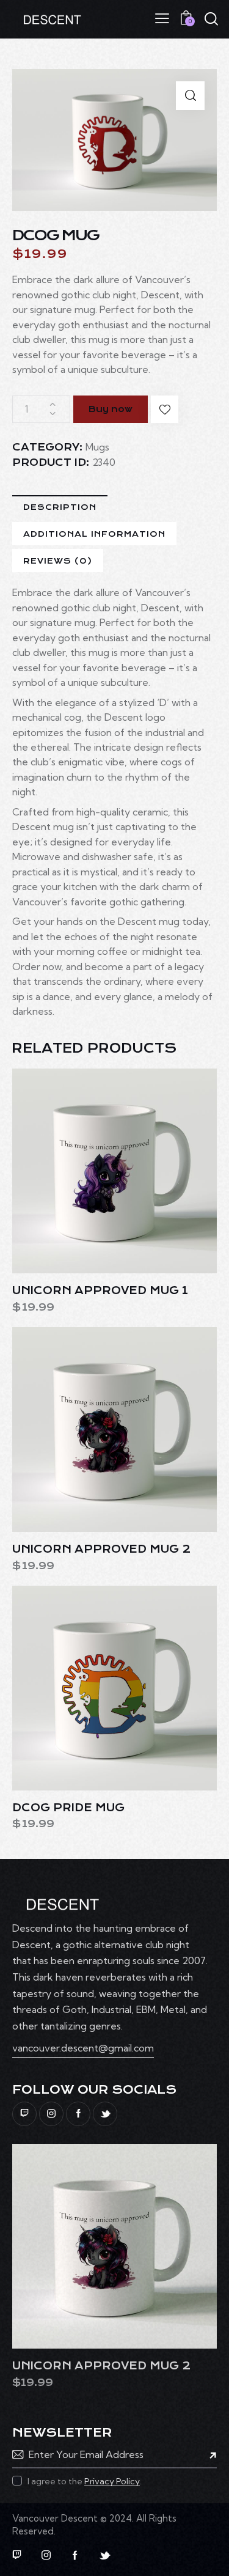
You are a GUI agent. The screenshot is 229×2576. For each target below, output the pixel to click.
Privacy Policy (112, 2482)
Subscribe (208, 2454)
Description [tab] (60, 507)
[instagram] (51, 2114)
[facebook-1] (78, 2114)
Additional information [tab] (94, 534)
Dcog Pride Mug (68, 1808)
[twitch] (24, 2114)
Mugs (97, 447)
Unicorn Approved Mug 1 (100, 1290)
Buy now (111, 409)
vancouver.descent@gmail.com (83, 2048)
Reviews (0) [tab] (58, 561)
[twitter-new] (105, 2114)
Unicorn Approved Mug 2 (101, 1549)
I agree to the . (85, 2481)
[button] (162, 18)
